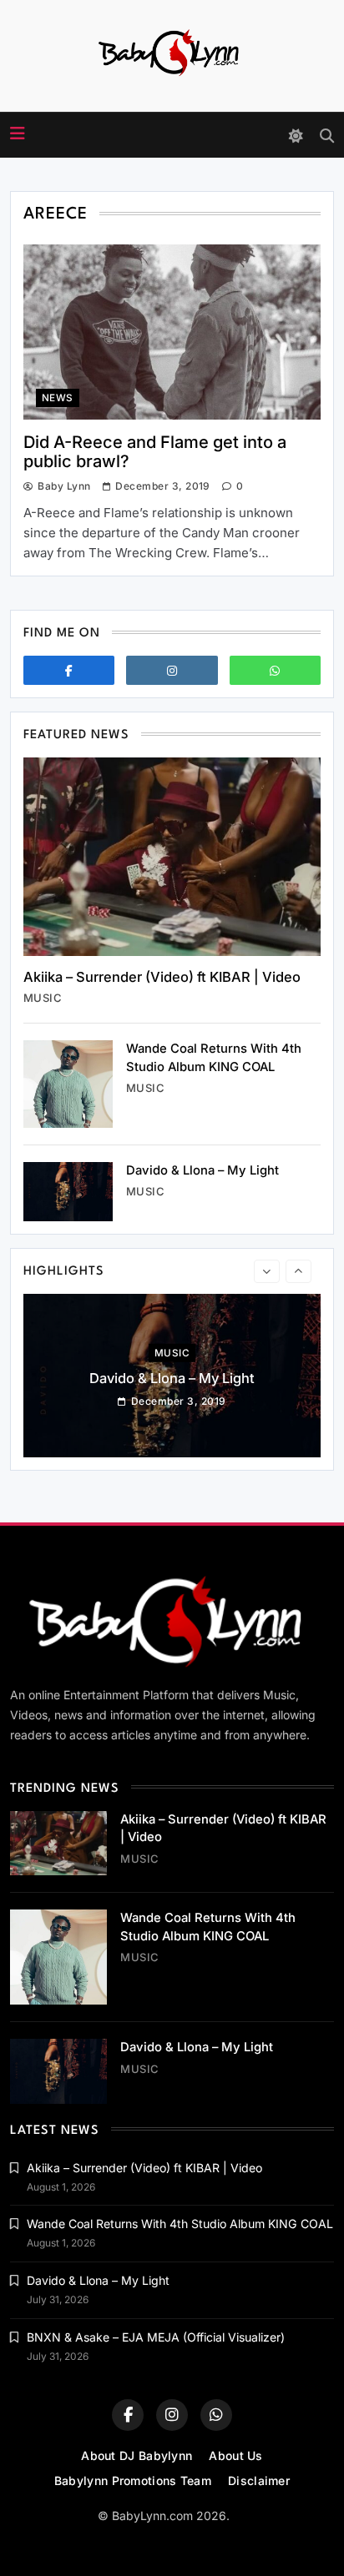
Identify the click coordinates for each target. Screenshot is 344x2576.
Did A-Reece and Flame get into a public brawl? (155, 452)
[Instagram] (172, 670)
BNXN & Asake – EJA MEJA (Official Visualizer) (156, 2337)
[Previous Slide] (267, 1271)
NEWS (58, 398)
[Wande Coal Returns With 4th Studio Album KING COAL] (68, 1084)
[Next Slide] (298, 1271)
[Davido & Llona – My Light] (68, 1192)
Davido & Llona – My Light (202, 1170)
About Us (235, 2455)
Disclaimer (259, 2480)
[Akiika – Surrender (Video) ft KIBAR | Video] (172, 856)
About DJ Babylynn (137, 2455)
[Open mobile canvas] (18, 133)
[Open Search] (327, 136)
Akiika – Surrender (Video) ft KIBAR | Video (162, 977)
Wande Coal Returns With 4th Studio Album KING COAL (180, 2224)
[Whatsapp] (275, 670)
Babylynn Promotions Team (133, 2480)
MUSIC (43, 998)
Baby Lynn (64, 486)
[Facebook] (69, 670)
